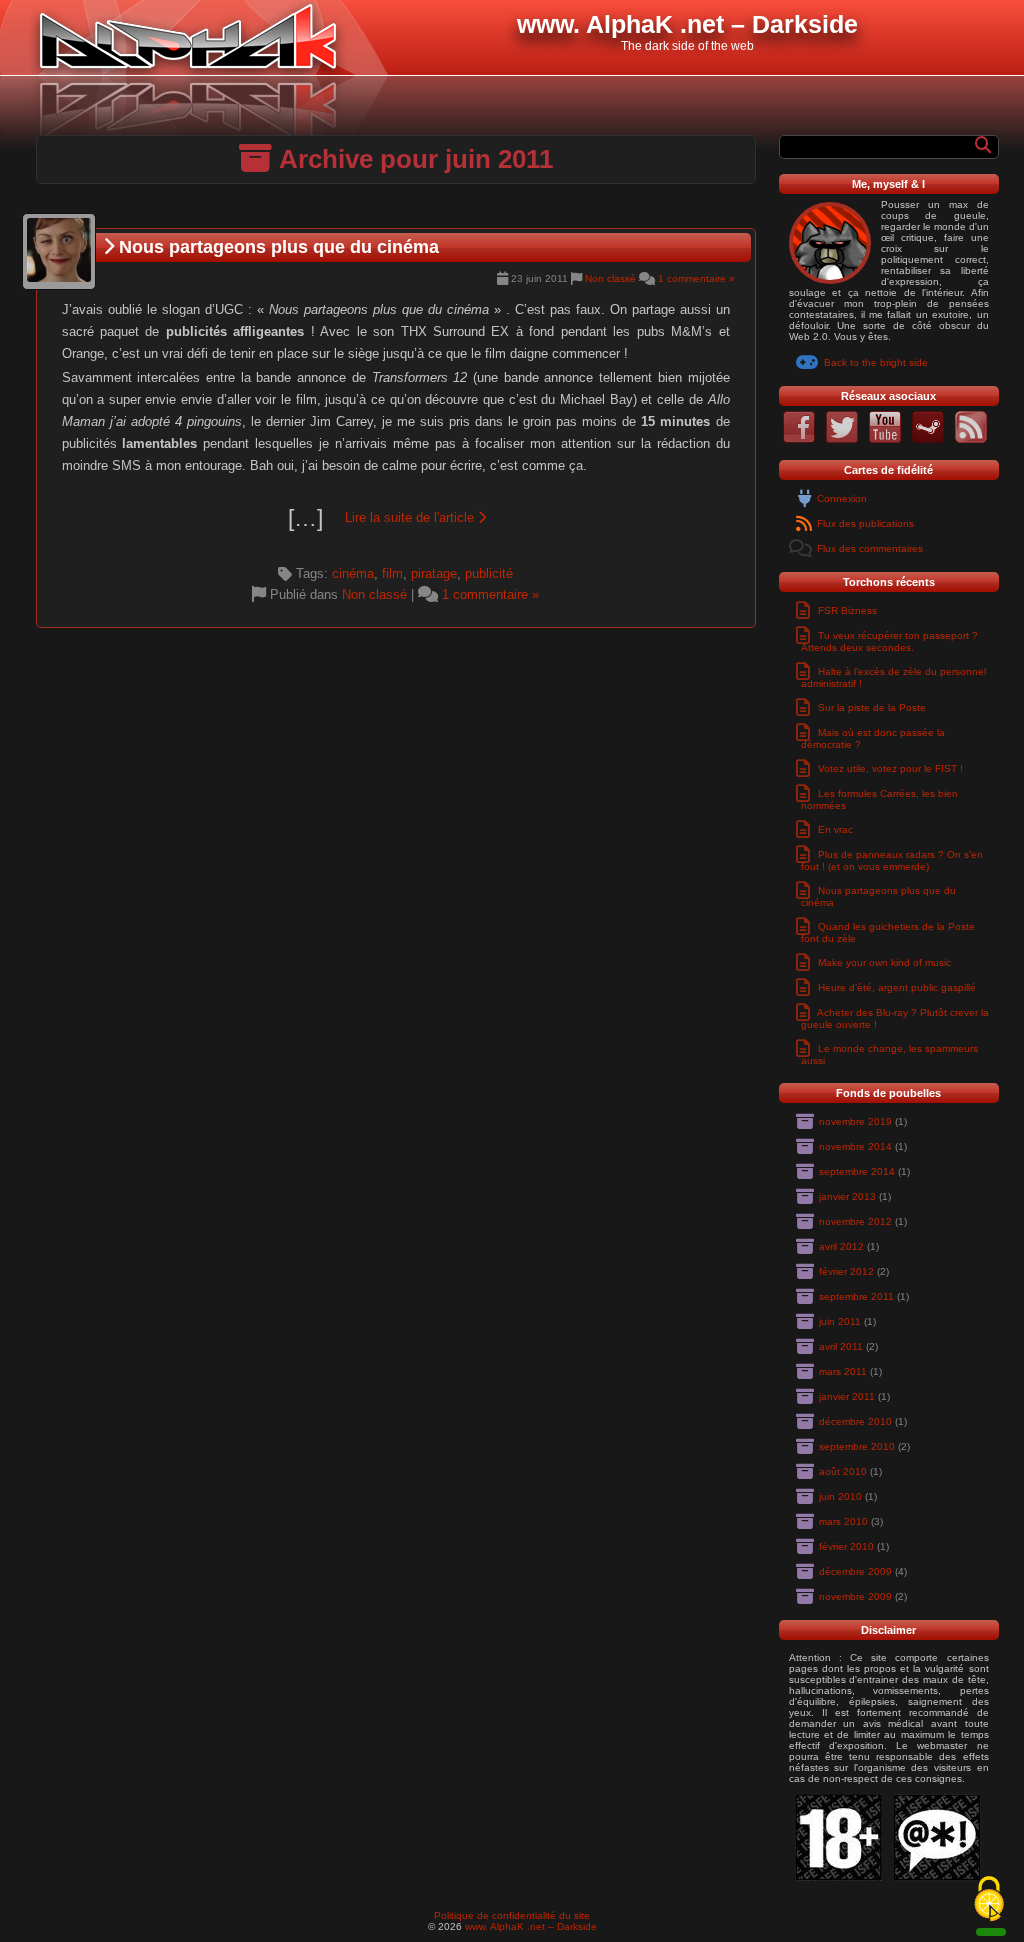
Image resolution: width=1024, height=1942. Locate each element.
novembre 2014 (855, 1146)
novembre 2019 (855, 1121)
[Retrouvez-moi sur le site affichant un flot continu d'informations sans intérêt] (842, 439)
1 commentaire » (696, 278)
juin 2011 (840, 1321)
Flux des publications (865, 523)
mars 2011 (843, 1371)
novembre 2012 (855, 1221)
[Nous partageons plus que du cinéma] (396, 518)
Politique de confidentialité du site (512, 1915)
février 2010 (846, 1546)
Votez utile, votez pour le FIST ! (890, 768)
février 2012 (846, 1271)
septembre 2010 (857, 1446)
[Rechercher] (984, 145)
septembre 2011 (856, 1296)
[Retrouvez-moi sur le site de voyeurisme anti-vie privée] (799, 439)
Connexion (842, 498)
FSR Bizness (847, 610)
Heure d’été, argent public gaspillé (897, 987)
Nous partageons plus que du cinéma (276, 247)
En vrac (835, 829)
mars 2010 (843, 1521)
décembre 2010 (855, 1421)
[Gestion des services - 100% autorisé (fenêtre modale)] (989, 1900)
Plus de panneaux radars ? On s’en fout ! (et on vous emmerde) (892, 860)
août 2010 (843, 1471)
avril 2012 (841, 1246)
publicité (489, 573)
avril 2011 (841, 1346)
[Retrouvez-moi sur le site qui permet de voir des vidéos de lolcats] (885, 439)
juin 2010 (840, 1496)
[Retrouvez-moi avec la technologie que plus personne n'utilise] (971, 439)
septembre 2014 (857, 1171)
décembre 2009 (855, 1571)
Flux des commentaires (870, 548)
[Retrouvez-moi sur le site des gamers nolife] (928, 439)
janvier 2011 (847, 1396)
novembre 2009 (855, 1596)
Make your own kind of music (884, 962)
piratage (434, 573)
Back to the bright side (876, 362)
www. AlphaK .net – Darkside (531, 1926)
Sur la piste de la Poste (872, 707)
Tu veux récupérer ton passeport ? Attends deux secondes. (889, 641)
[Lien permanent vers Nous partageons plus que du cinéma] (59, 251)
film (392, 573)
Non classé (610, 278)
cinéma (353, 573)
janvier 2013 (847, 1196)
